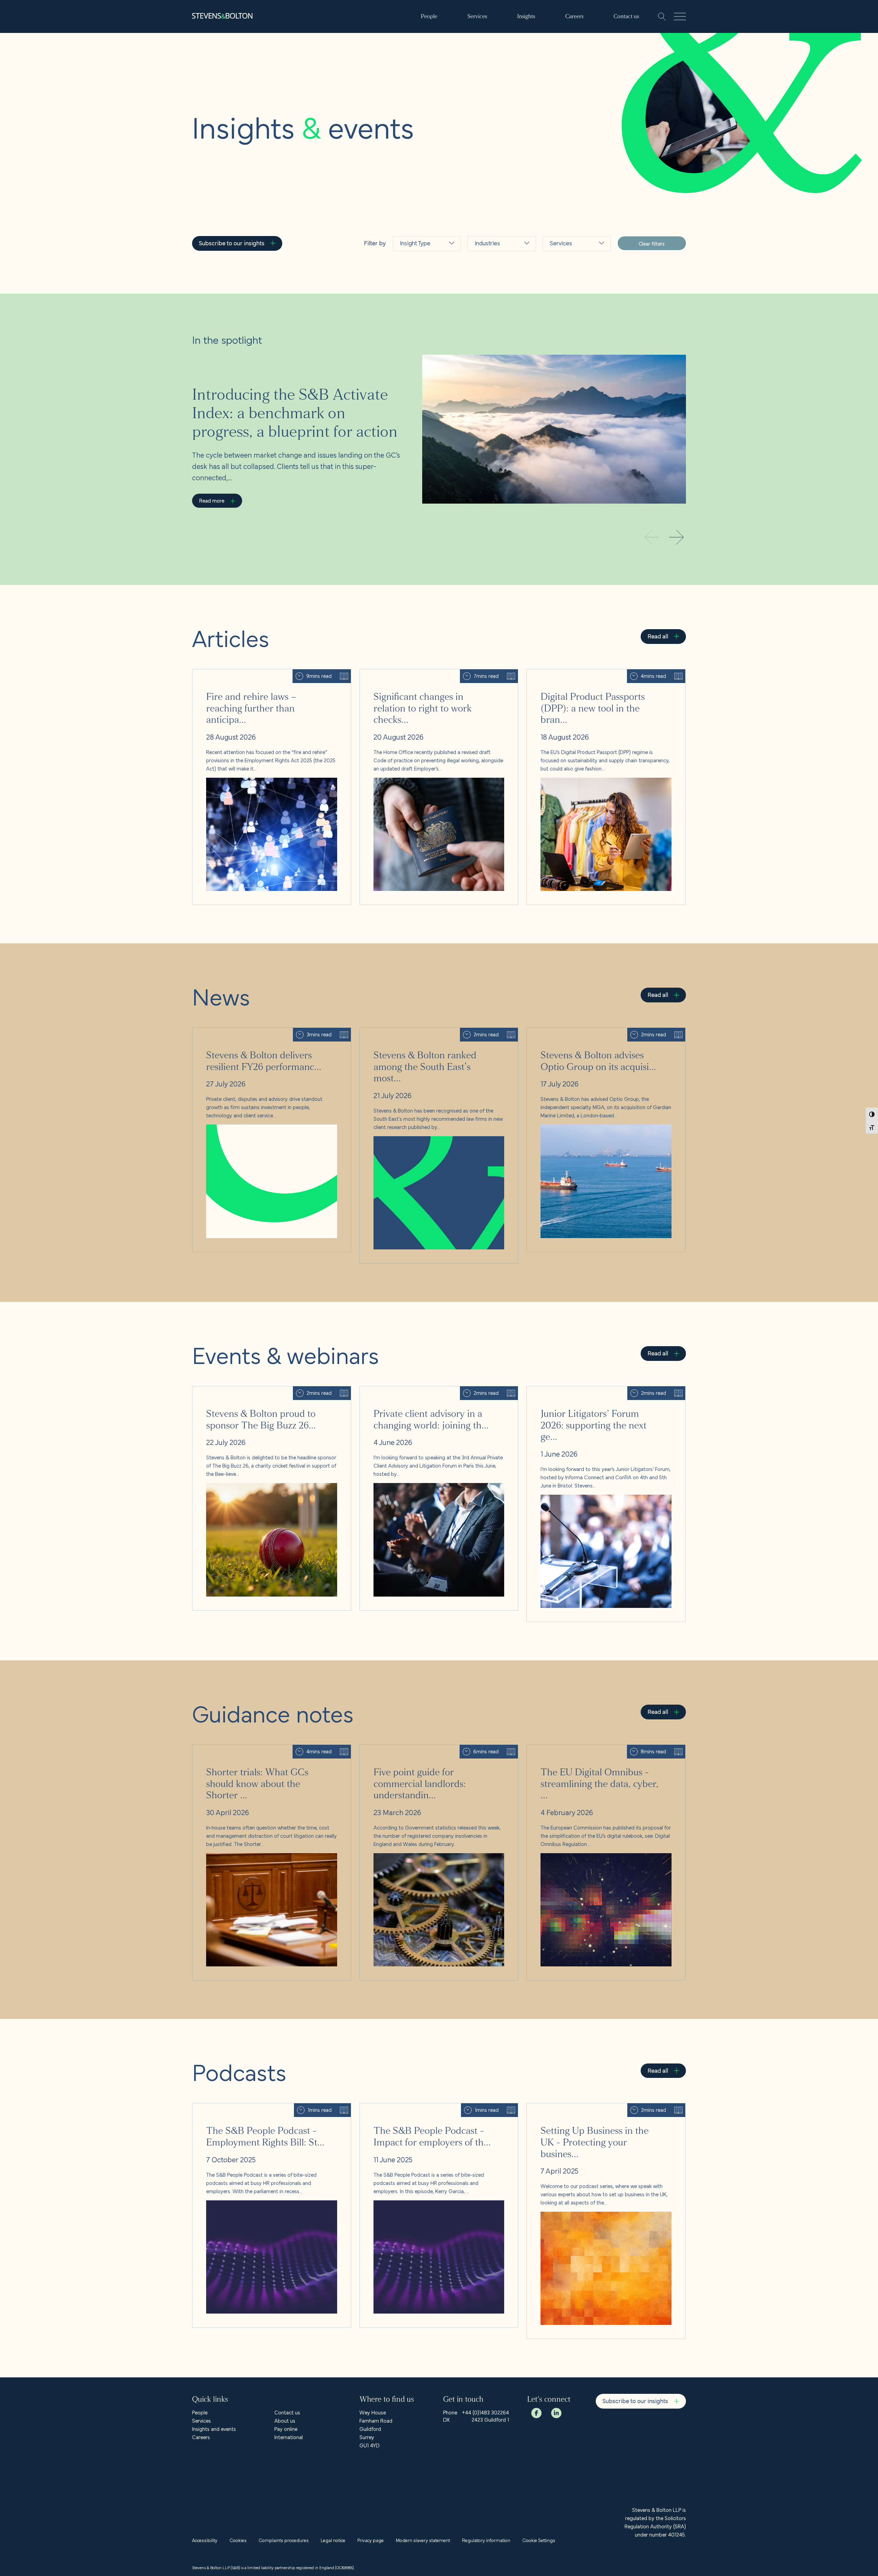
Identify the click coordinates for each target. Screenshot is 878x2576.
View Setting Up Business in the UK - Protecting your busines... (598, 2107)
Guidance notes (421, 321)
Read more (212, 500)
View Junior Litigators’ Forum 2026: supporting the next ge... (595, 1390)
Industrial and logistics (493, 314)
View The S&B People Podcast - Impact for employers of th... (429, 2107)
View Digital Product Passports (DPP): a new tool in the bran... (596, 673)
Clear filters (652, 243)
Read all (658, 636)
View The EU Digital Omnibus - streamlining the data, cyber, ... (597, 1749)
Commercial (567, 271)
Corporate (564, 311)
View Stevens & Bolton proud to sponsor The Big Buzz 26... (259, 1390)
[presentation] (676, 538)
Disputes (562, 350)
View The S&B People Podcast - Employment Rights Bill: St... (261, 2107)
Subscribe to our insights (232, 243)
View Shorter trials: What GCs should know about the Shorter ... (265, 1749)
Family (559, 383)
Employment (567, 367)
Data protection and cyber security (575, 331)
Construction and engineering (573, 291)
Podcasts (413, 337)
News (408, 288)
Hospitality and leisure (495, 291)
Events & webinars (424, 304)
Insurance (488, 334)
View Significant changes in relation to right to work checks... (429, 673)
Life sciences (493, 350)
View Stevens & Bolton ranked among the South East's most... (430, 1032)
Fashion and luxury (499, 271)
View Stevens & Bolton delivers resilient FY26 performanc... (259, 1032)
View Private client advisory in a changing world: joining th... (427, 1390)
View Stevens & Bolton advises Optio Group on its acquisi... (594, 1032)
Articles (410, 271)
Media (484, 367)
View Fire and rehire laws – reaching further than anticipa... (259, 673)
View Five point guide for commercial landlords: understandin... (431, 1749)
